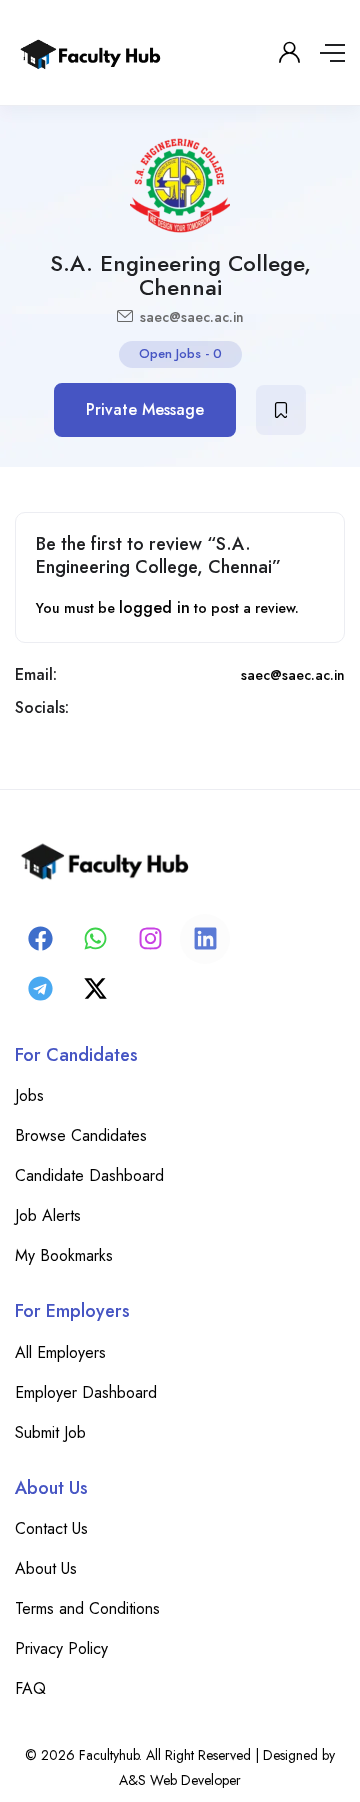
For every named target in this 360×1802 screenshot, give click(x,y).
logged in (154, 607)
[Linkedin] (205, 939)
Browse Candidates (81, 1135)
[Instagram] (150, 939)
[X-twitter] (95, 989)
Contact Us (51, 1528)
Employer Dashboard (86, 1392)
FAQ (30, 1688)
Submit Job (50, 1432)
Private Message (145, 409)
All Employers (60, 1352)
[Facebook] (40, 939)
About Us (46, 1568)
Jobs (29, 1095)
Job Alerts (48, 1215)
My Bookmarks (64, 1255)
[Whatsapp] (95, 939)
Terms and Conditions (87, 1608)
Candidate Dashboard (89, 1175)
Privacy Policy (61, 1648)
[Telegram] (40, 989)
